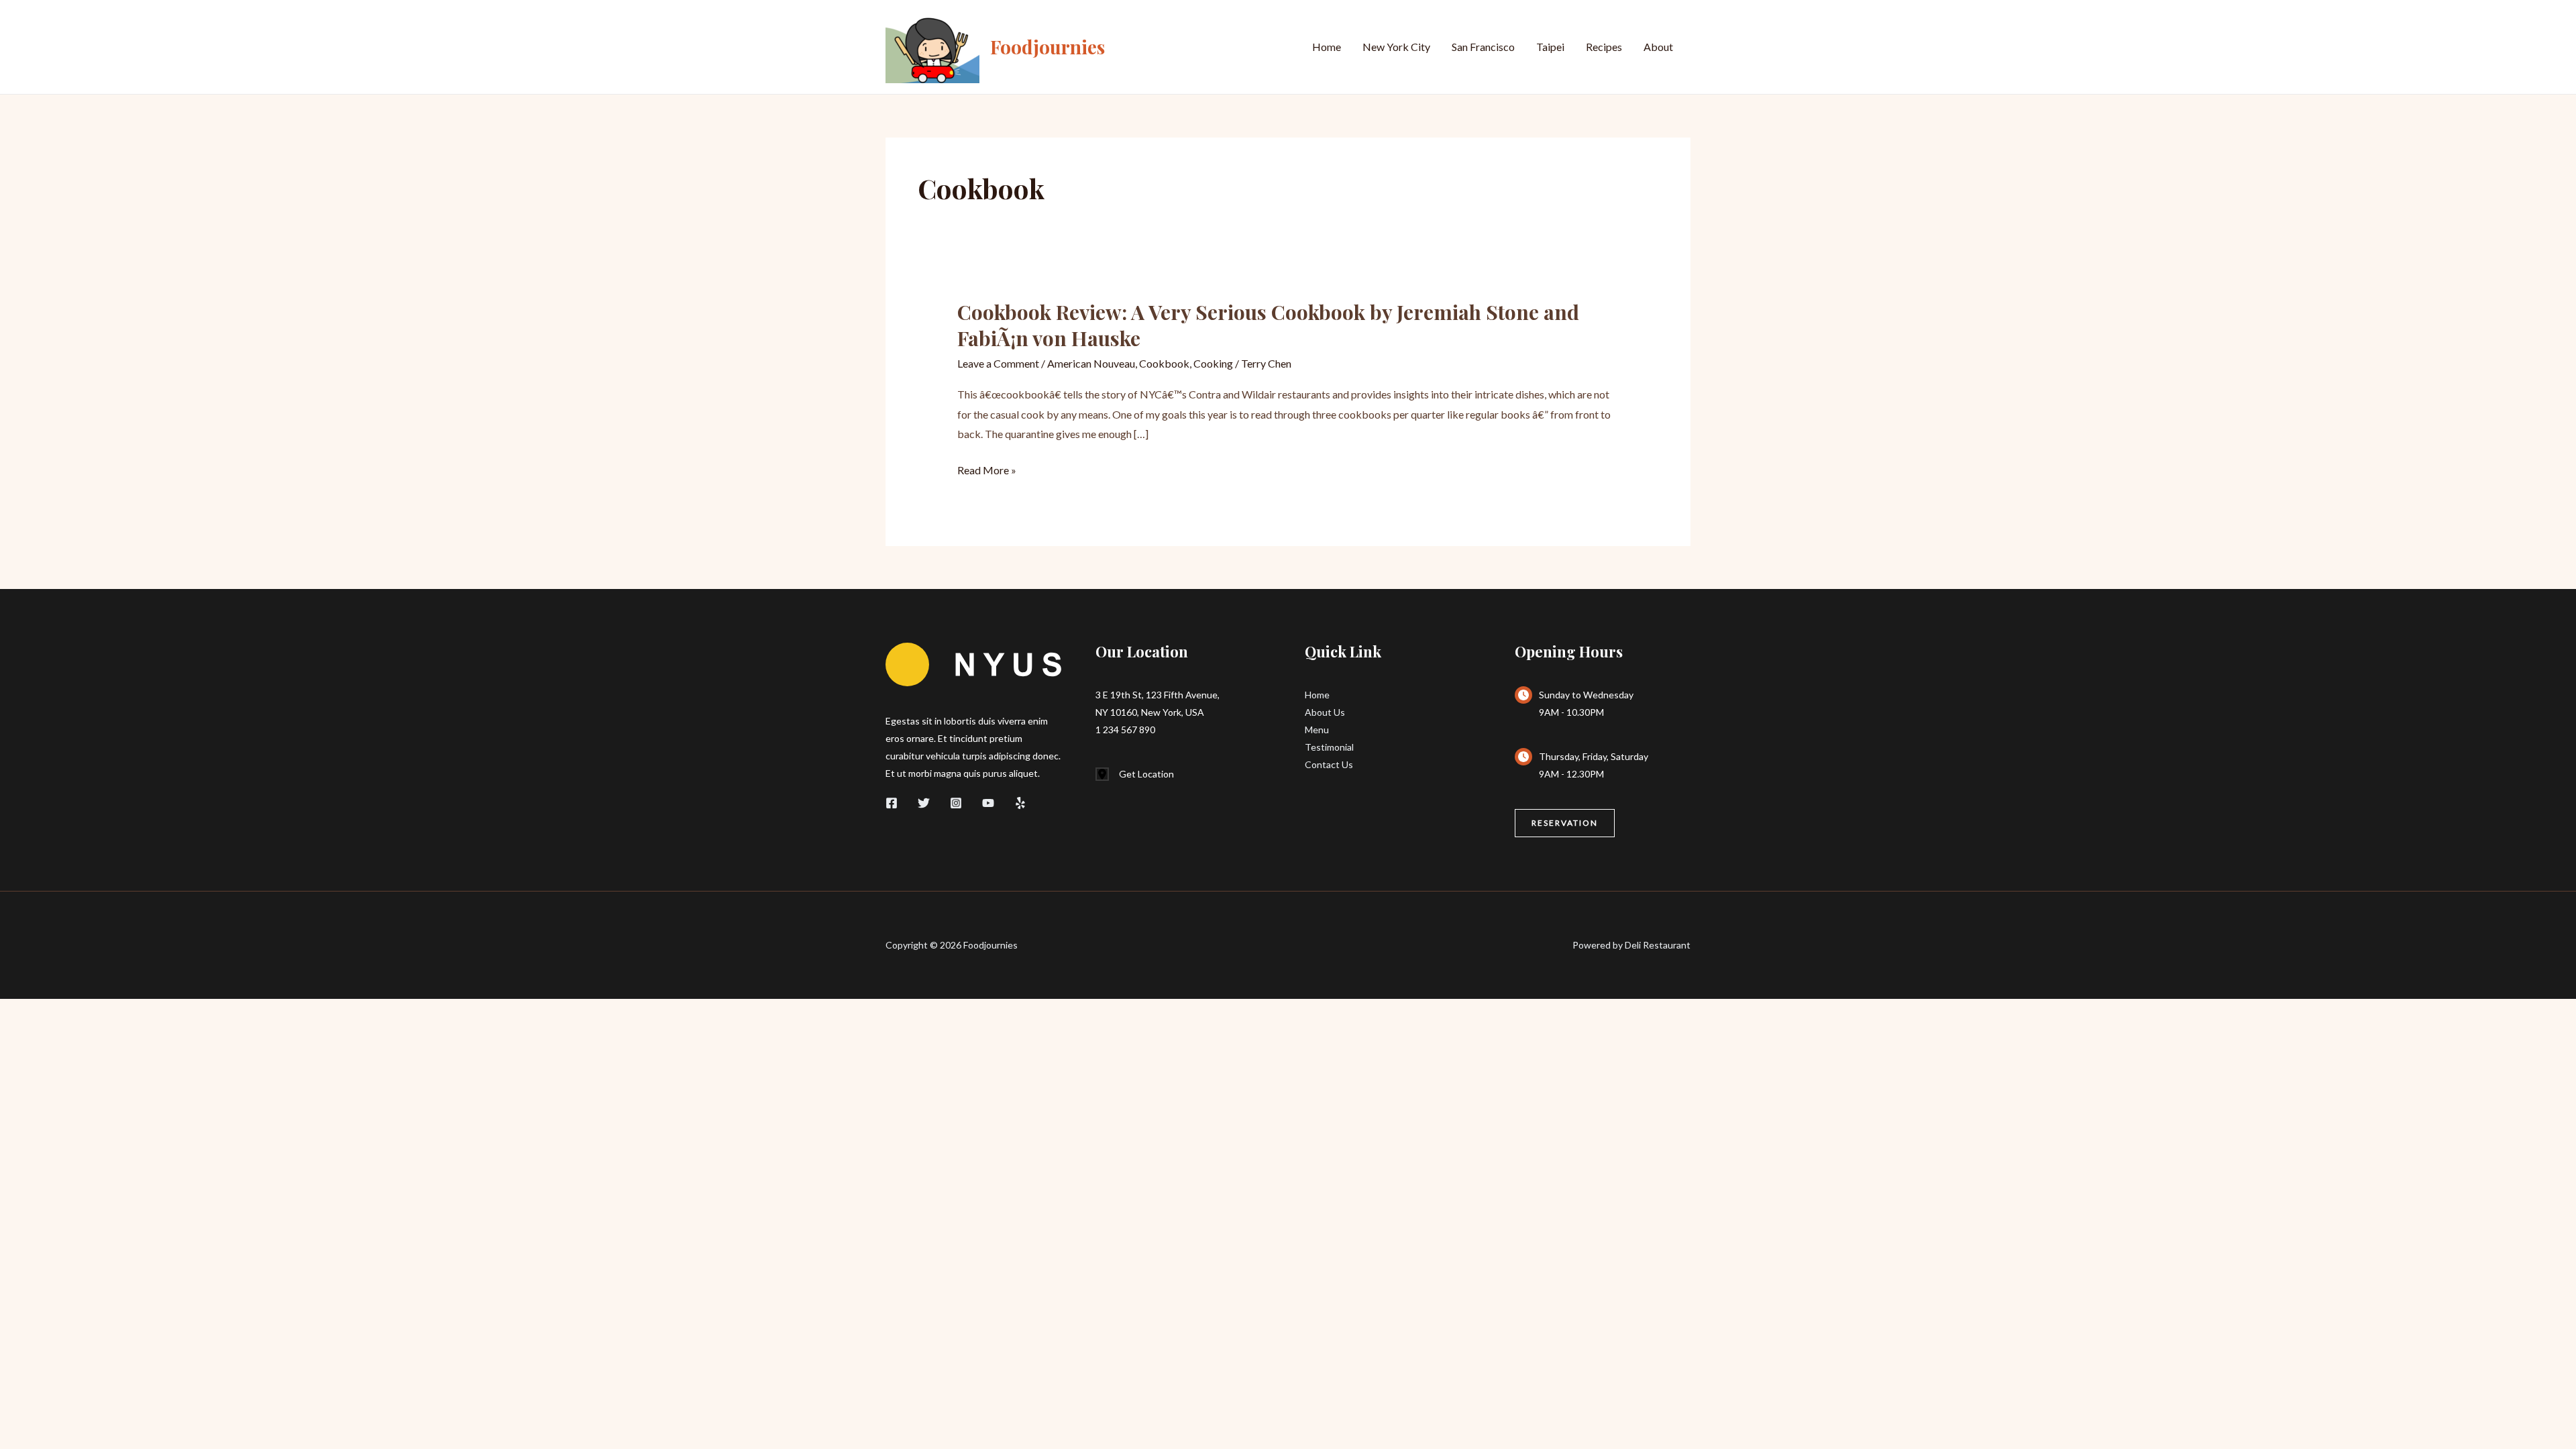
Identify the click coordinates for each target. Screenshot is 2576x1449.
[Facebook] (892, 803)
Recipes (1604, 47)
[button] (1565, 823)
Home (1327, 47)
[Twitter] (924, 803)
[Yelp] (1020, 803)
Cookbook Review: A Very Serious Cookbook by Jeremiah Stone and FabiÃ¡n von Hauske (1268, 325)
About (1658, 47)
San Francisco (1483, 47)
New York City (1396, 47)
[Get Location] (1135, 774)
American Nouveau (1091, 363)
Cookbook (1164, 363)
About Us (1325, 712)
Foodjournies (1048, 47)
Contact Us (1329, 764)
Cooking (1213, 363)
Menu (1317, 730)
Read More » (987, 472)
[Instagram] (956, 803)
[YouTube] (988, 803)
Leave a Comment (998, 363)
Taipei (1550, 47)
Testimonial (1329, 747)
